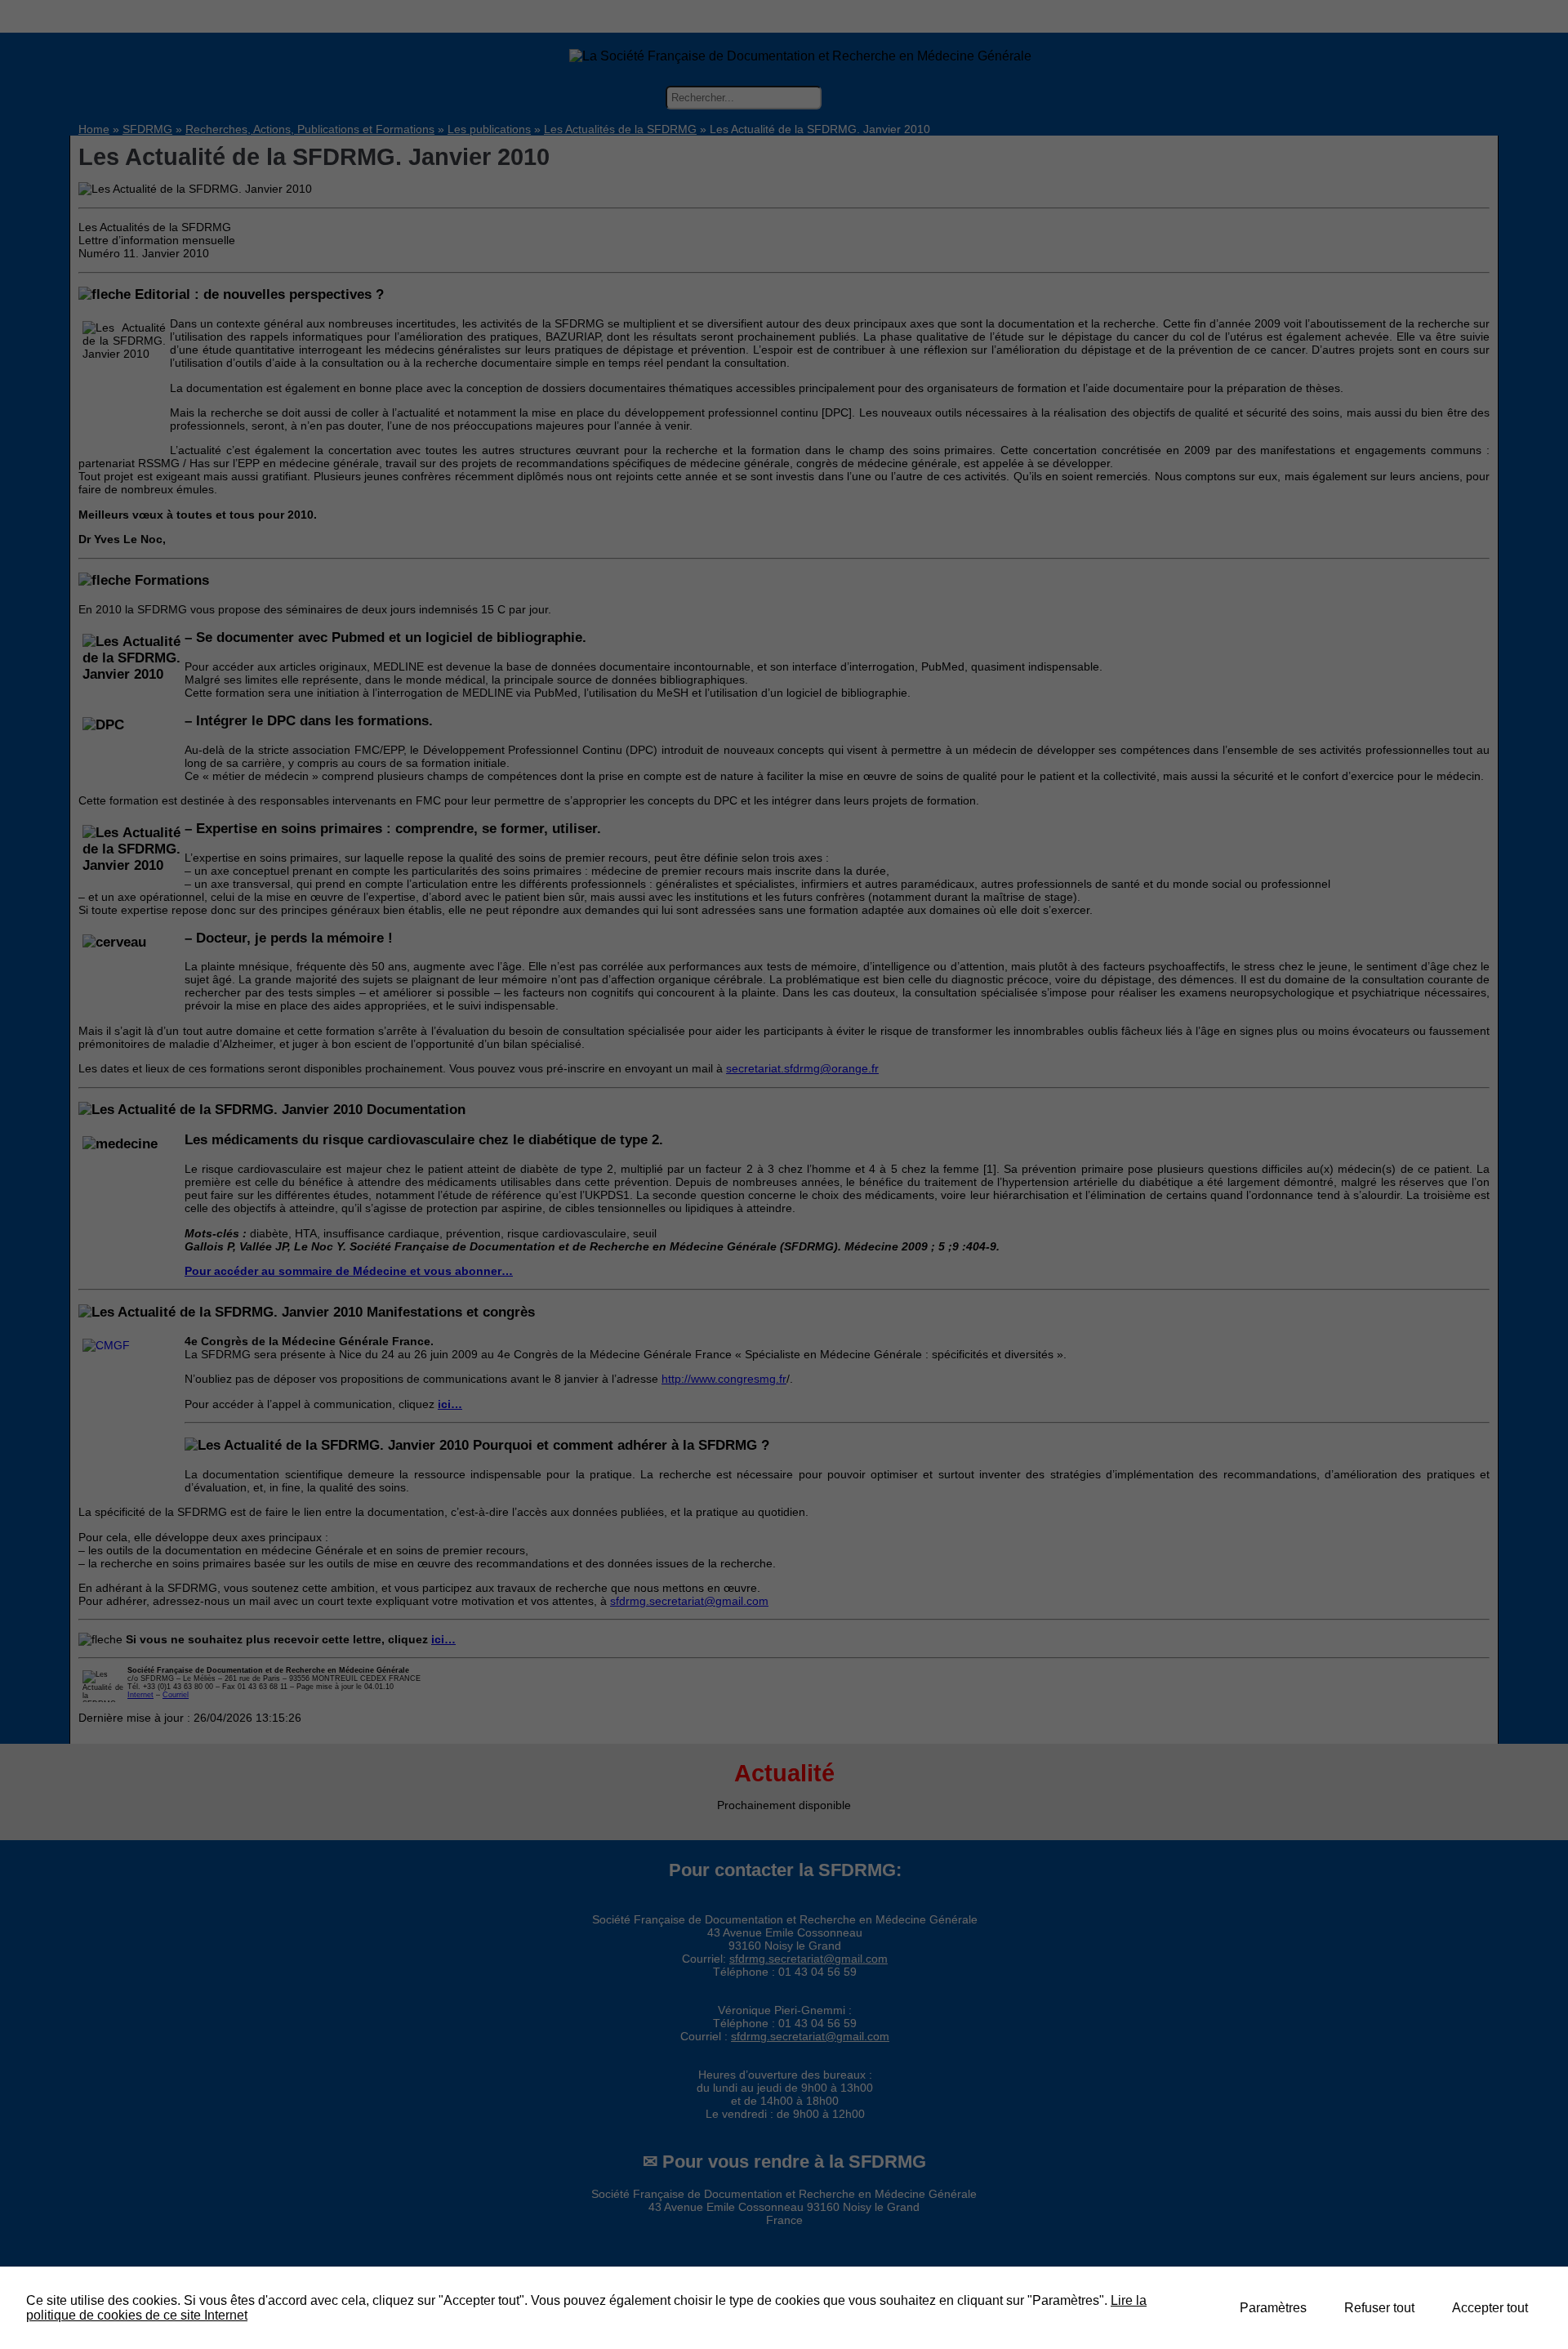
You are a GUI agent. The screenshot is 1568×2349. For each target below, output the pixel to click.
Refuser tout (1379, 2308)
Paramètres (1273, 2308)
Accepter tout (1490, 2308)
